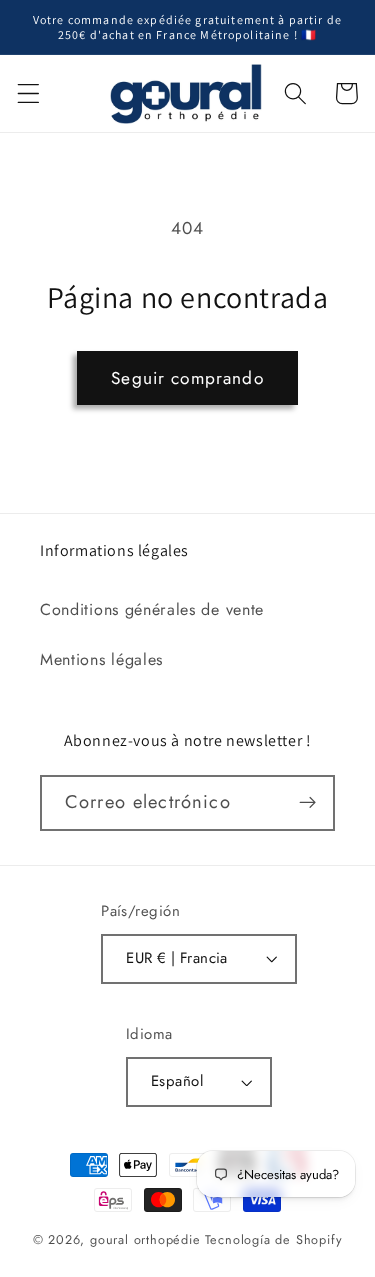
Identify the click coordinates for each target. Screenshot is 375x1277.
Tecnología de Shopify (274, 1239)
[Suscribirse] (307, 803)
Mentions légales (101, 659)
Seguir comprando (187, 378)
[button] (28, 93)
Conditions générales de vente (152, 609)
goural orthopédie (145, 1239)
